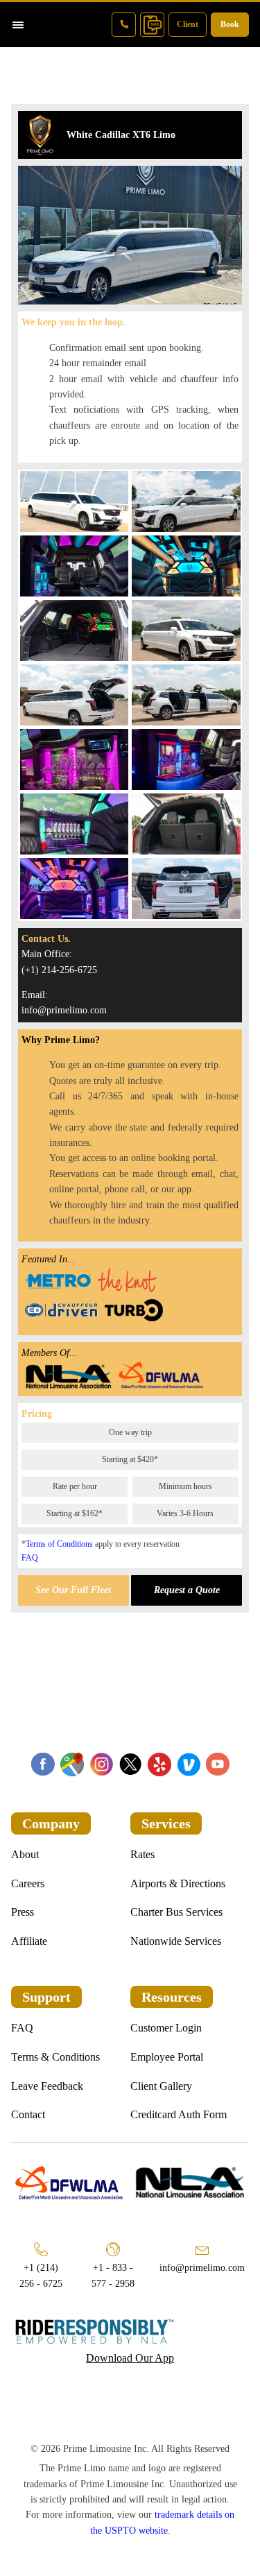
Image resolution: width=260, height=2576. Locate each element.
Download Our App (130, 2358)
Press (23, 1912)
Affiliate (29, 1941)
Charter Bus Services (176, 1912)
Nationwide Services (176, 1941)
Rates (142, 1854)
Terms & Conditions (55, 2057)
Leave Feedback (47, 2086)
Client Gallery (161, 2086)
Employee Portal (167, 2057)
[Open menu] (18, 25)
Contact (28, 2114)
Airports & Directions (178, 1883)
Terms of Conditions (59, 1544)
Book (230, 24)
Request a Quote (187, 1590)
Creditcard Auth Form (179, 2114)
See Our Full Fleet (73, 1590)
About (25, 1854)
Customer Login (166, 2028)
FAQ (30, 1558)
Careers (28, 1883)
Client (188, 24)
